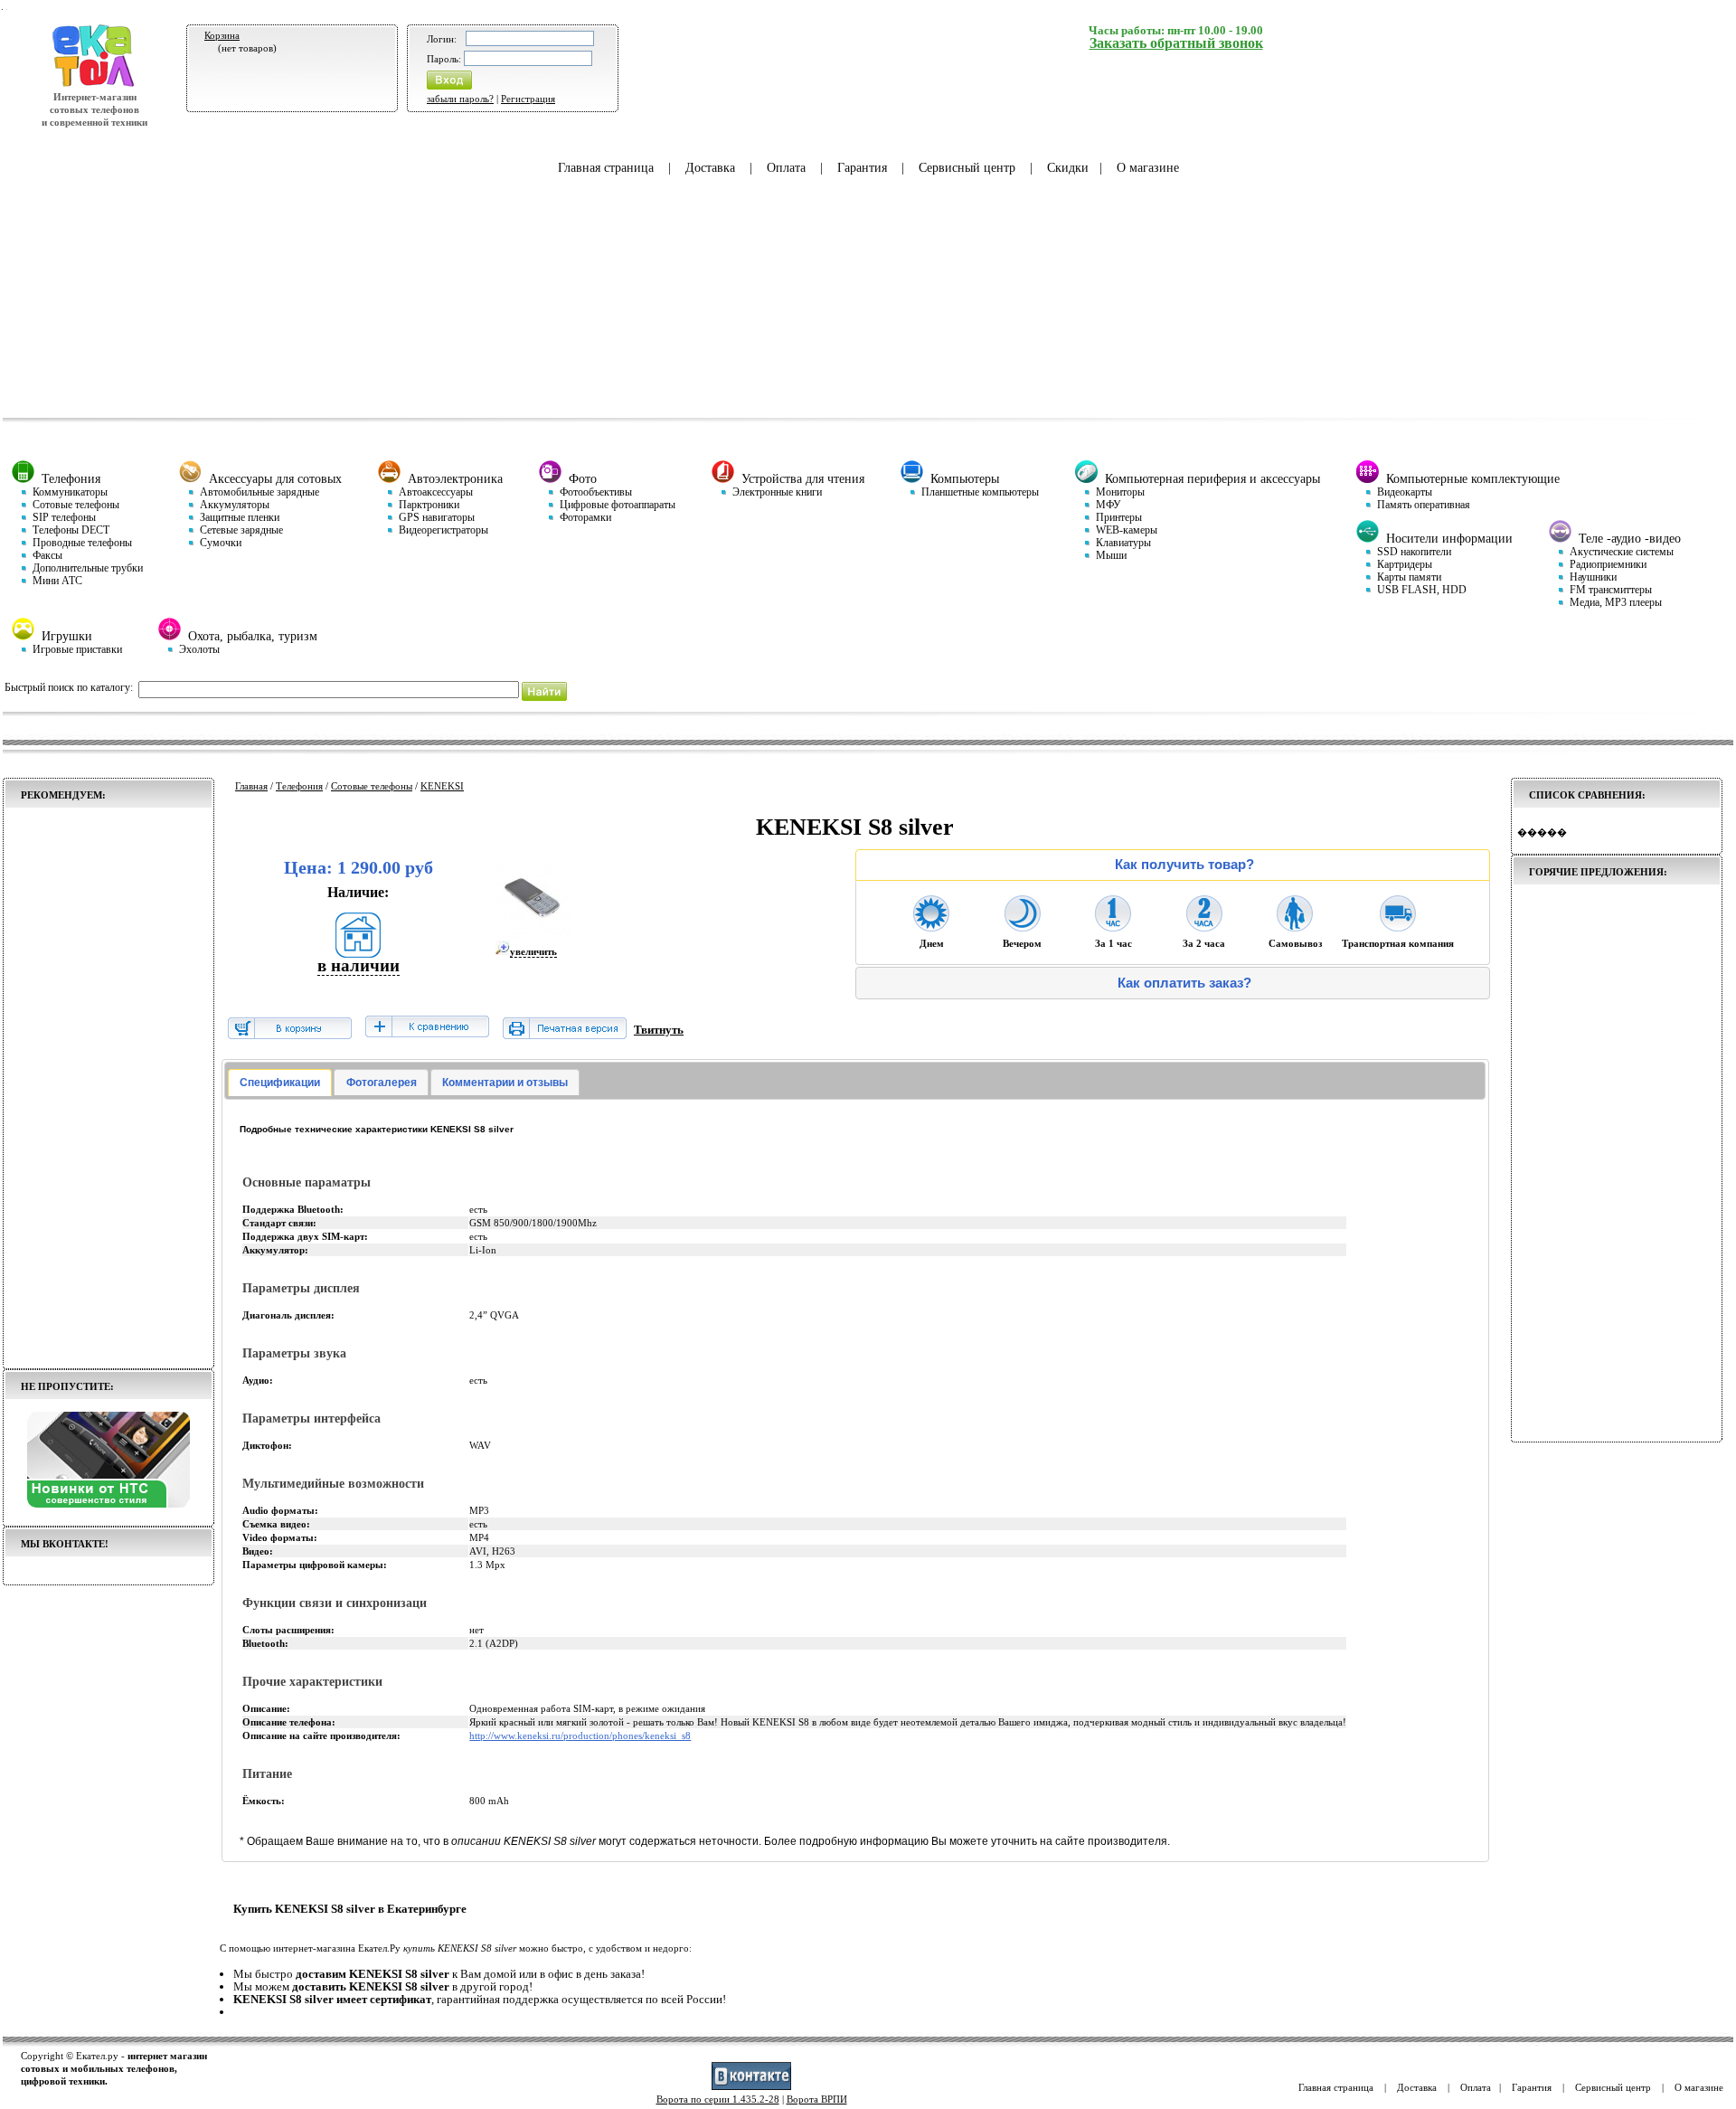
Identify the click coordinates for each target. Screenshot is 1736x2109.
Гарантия (862, 168)
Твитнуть (659, 1030)
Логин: (442, 39)
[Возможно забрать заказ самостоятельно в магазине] (1295, 926)
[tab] (280, 1083)
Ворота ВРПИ (817, 2099)
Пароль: (444, 59)
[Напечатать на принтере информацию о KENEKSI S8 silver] (565, 1035)
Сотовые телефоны (372, 786)
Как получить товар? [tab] (1184, 865)
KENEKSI (442, 786)
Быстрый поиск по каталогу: (69, 687)
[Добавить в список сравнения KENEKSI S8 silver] (427, 1028)
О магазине (1148, 168)
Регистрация (528, 99)
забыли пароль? (460, 99)
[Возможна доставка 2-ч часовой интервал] (1204, 926)
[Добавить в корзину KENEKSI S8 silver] (290, 1035)
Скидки (1068, 168)
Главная (251, 786)
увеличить (533, 951)
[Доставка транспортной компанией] (1398, 926)
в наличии (359, 965)
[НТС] (108, 1504)
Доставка (710, 168)
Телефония (299, 786)
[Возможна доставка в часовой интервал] (1113, 926)
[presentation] (280, 1083)
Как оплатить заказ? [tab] (1184, 983)
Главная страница (606, 168)
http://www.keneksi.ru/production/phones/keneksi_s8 (580, 1735)
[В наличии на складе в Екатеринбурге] (358, 952)
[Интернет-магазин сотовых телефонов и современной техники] (94, 84)
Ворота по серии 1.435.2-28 (718, 2099)
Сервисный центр (967, 168)
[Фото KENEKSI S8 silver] (534, 934)
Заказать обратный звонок (1176, 43)
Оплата (786, 168)
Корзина (222, 35)
